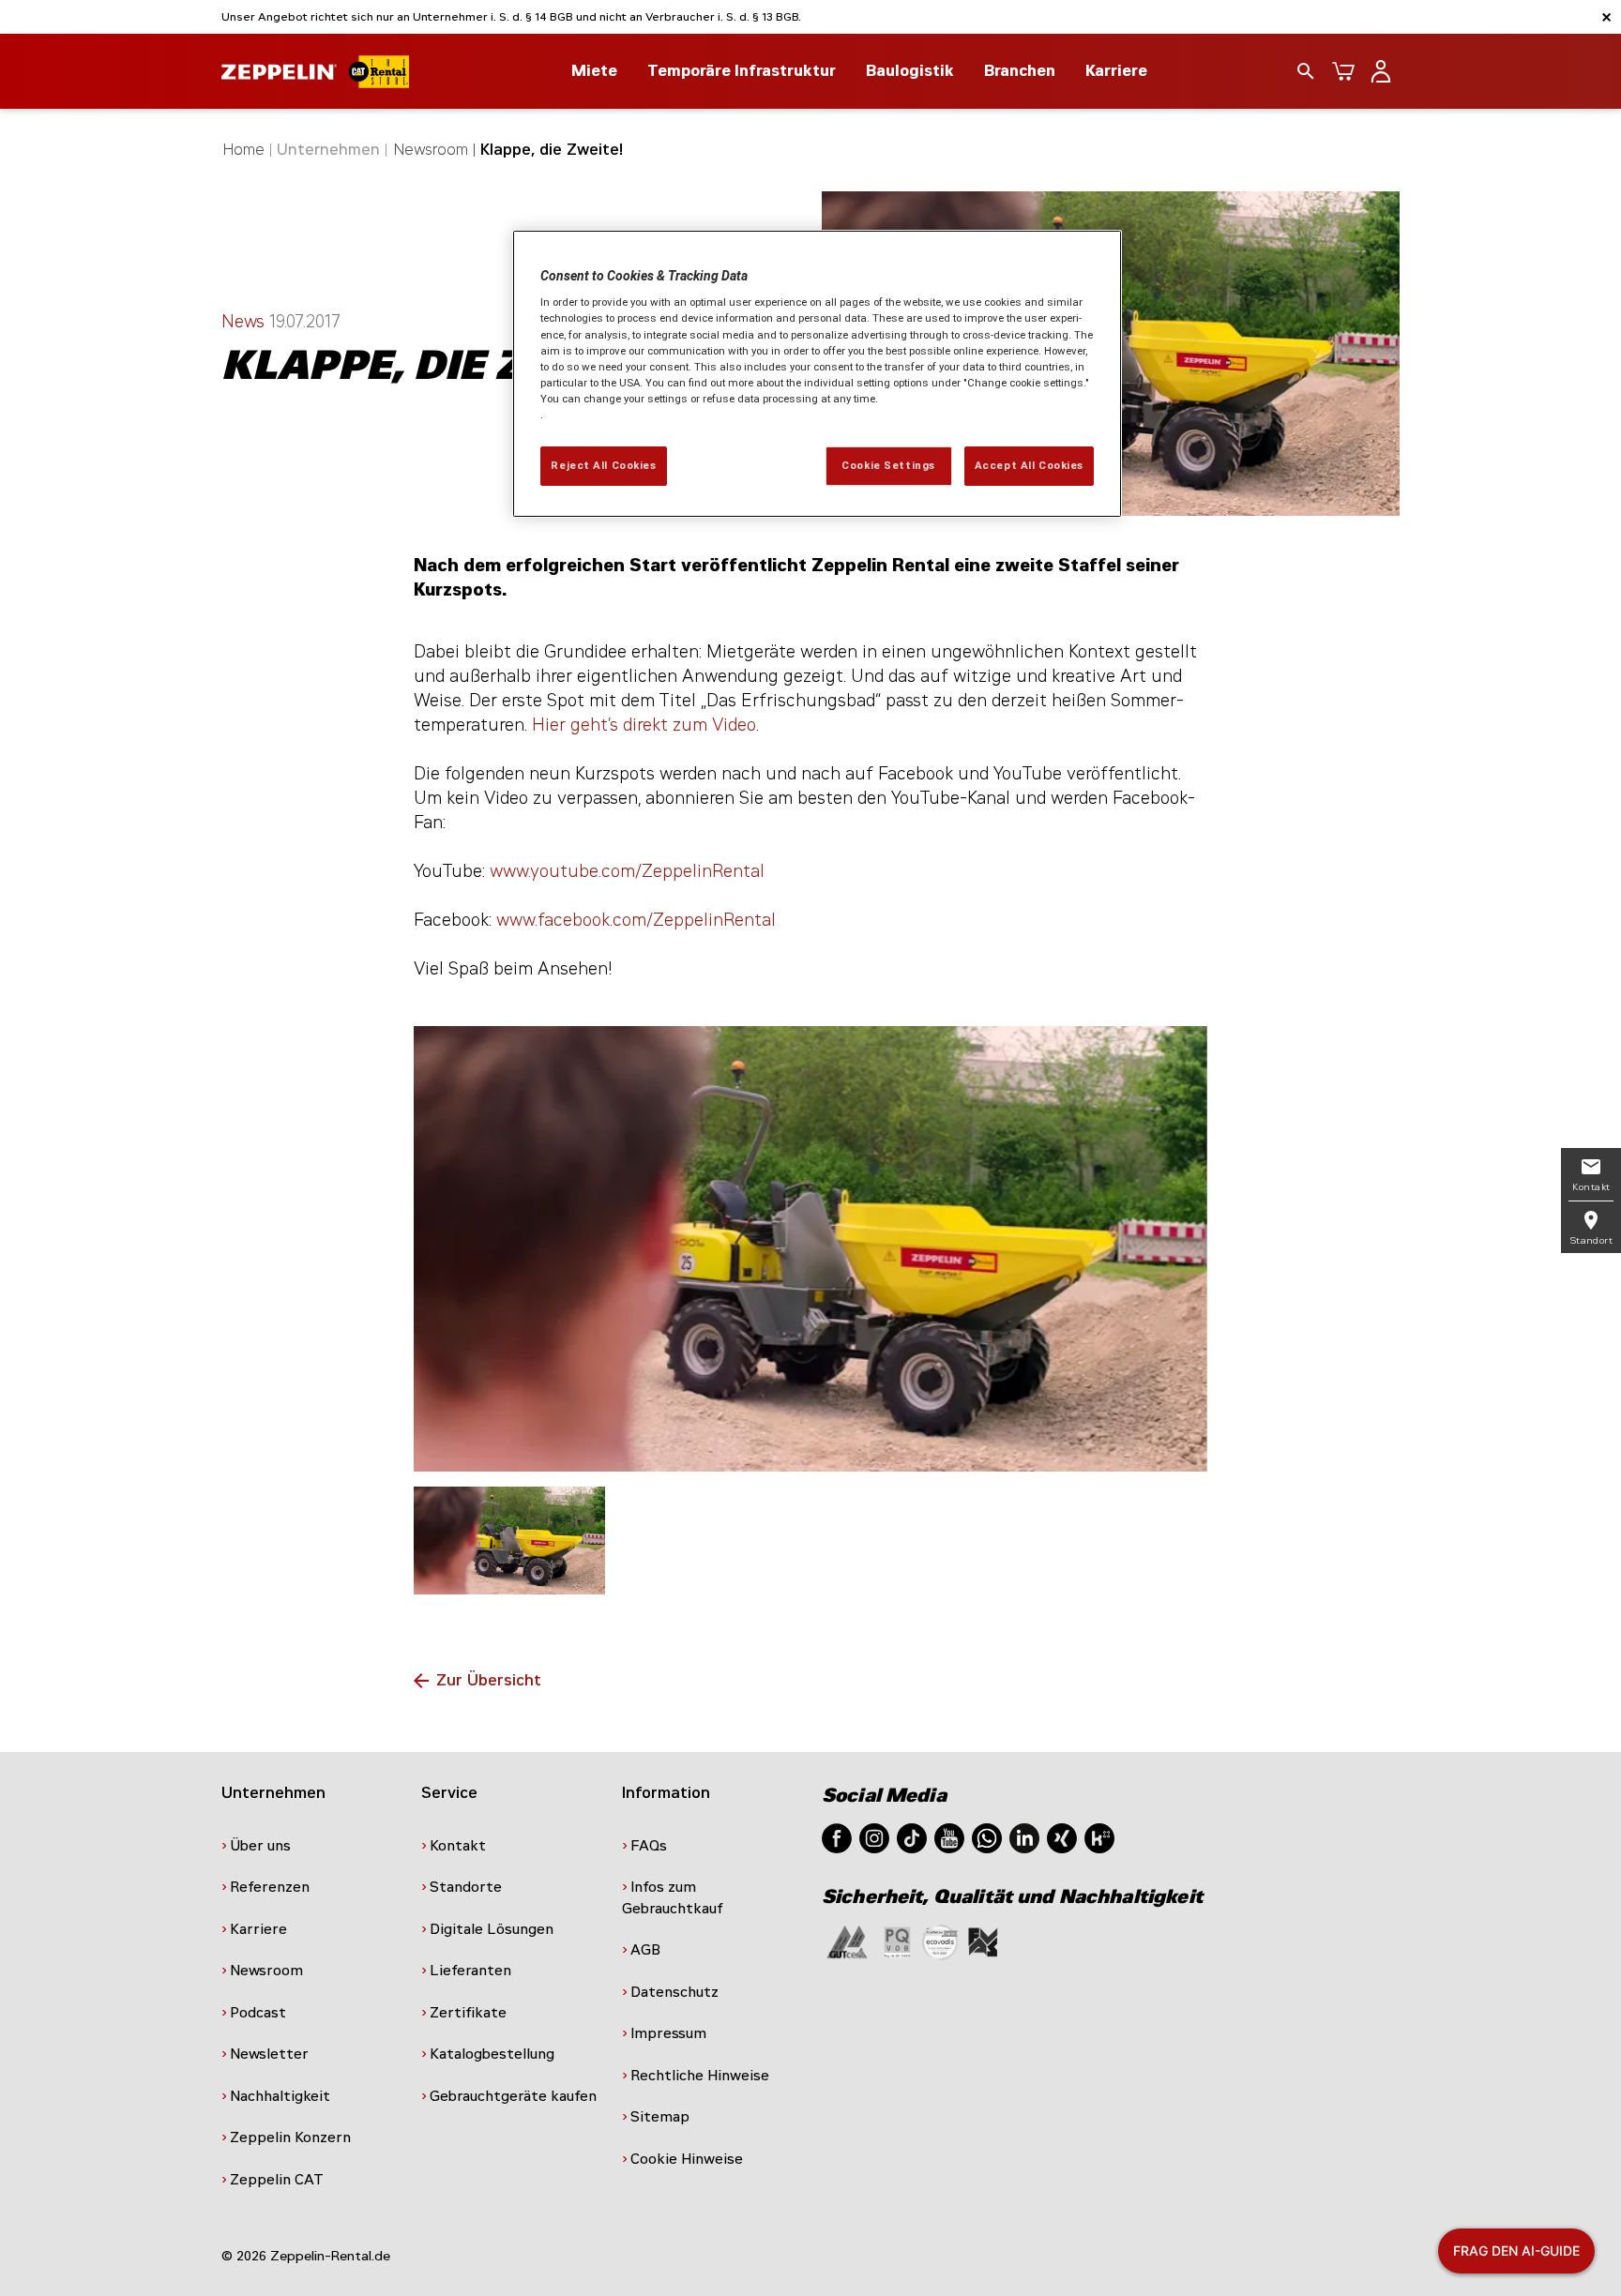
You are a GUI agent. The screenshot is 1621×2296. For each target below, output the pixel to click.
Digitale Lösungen (492, 1929)
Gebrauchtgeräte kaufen (513, 2096)
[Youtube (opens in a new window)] (949, 1837)
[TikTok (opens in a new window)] (912, 1837)
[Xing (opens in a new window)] (1062, 1837)
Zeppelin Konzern (290, 2137)
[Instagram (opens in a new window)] (874, 1837)
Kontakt (458, 1846)
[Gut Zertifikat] (847, 1941)
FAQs (649, 1846)
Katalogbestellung (492, 2054)
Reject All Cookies (603, 465)
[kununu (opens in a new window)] (1099, 1837)
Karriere (1116, 71)
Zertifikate (468, 2013)
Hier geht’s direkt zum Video (644, 725)
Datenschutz (674, 1992)
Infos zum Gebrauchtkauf (673, 1898)
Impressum (668, 2033)
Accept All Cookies (1029, 465)
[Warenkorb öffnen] (1343, 71)
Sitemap (660, 2117)
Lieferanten (470, 1971)
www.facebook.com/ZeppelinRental (636, 920)
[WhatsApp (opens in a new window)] (987, 1837)
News (245, 322)
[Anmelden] (1381, 71)
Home (244, 150)
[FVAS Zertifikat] (983, 1941)
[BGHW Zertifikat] (940, 1941)
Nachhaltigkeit (280, 2096)
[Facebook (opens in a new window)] (837, 1837)
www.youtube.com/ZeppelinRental (627, 871)
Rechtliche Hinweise (700, 2076)
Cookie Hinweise (687, 2159)
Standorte (466, 1887)
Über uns (260, 1846)
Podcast (258, 2013)
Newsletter (269, 2054)
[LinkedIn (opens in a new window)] (1024, 1837)
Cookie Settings (888, 465)
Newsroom (431, 150)
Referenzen (270, 1887)
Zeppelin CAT (277, 2180)
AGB (645, 1950)
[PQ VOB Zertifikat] (898, 1941)
